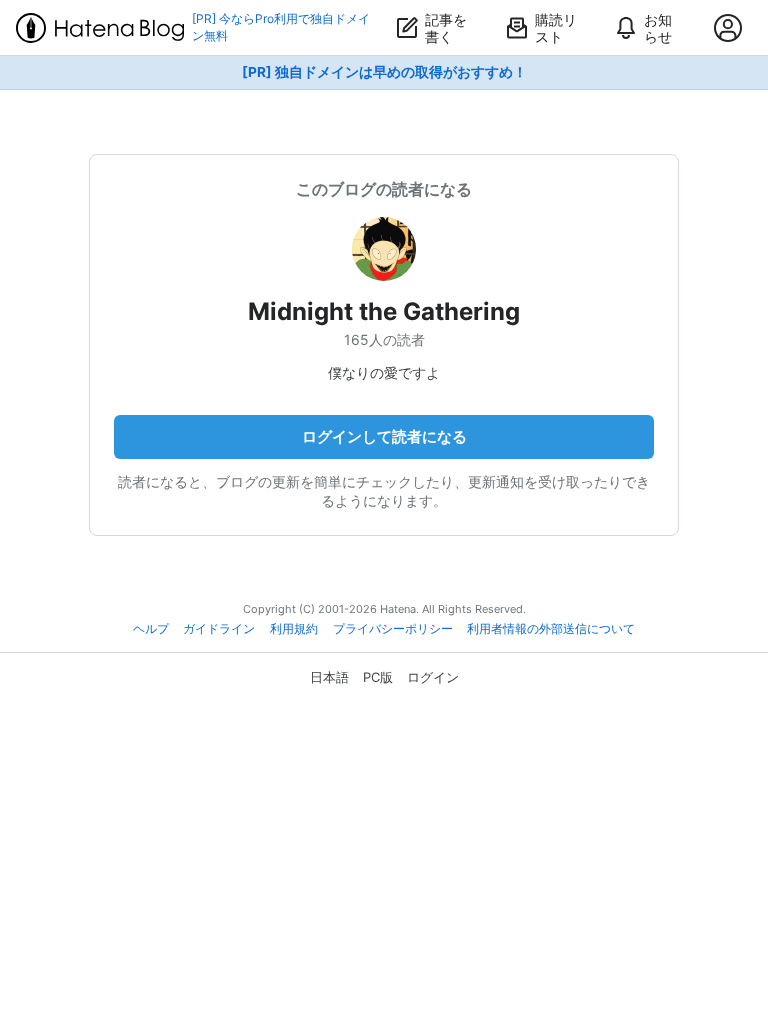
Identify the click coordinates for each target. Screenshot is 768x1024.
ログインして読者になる (384, 436)
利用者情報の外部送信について (551, 629)
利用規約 (294, 629)
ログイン (433, 677)
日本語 (329, 677)
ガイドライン (219, 629)
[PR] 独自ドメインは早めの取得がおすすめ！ (384, 72)
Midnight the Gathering (384, 311)
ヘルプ (151, 629)
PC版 (378, 677)
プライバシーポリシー (393, 629)
